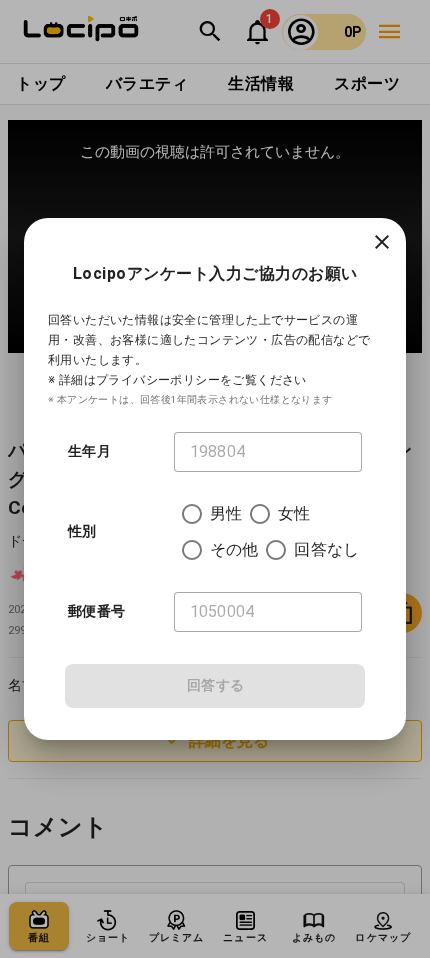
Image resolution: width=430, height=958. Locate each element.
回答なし (326, 549)
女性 (294, 513)
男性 (226, 513)
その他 (234, 549)
